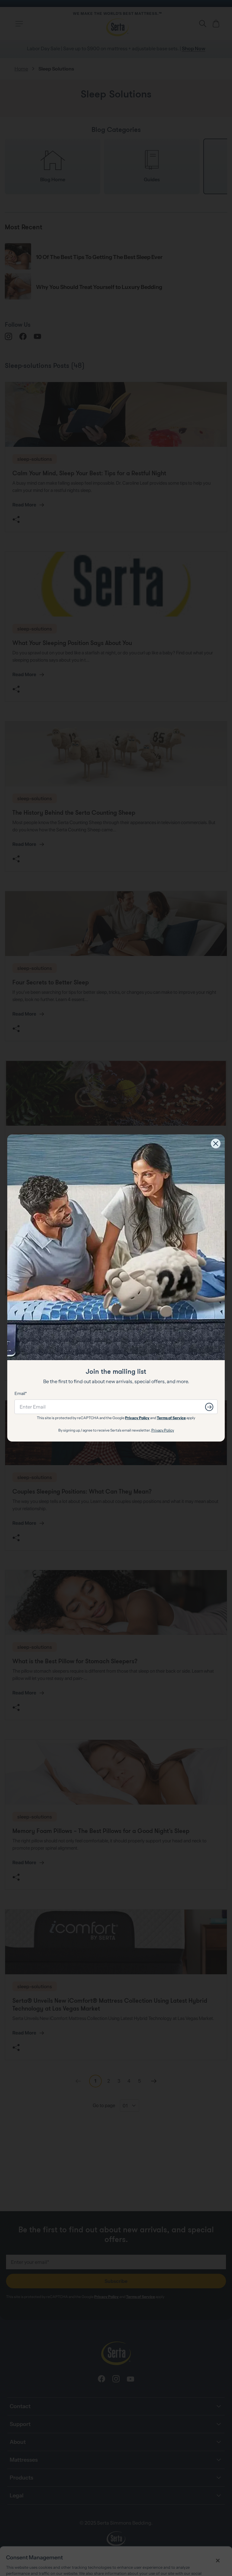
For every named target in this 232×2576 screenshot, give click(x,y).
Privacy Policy (137, 1418)
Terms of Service (171, 1418)
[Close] (216, 1144)
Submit (209, 1407)
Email (20, 1393)
